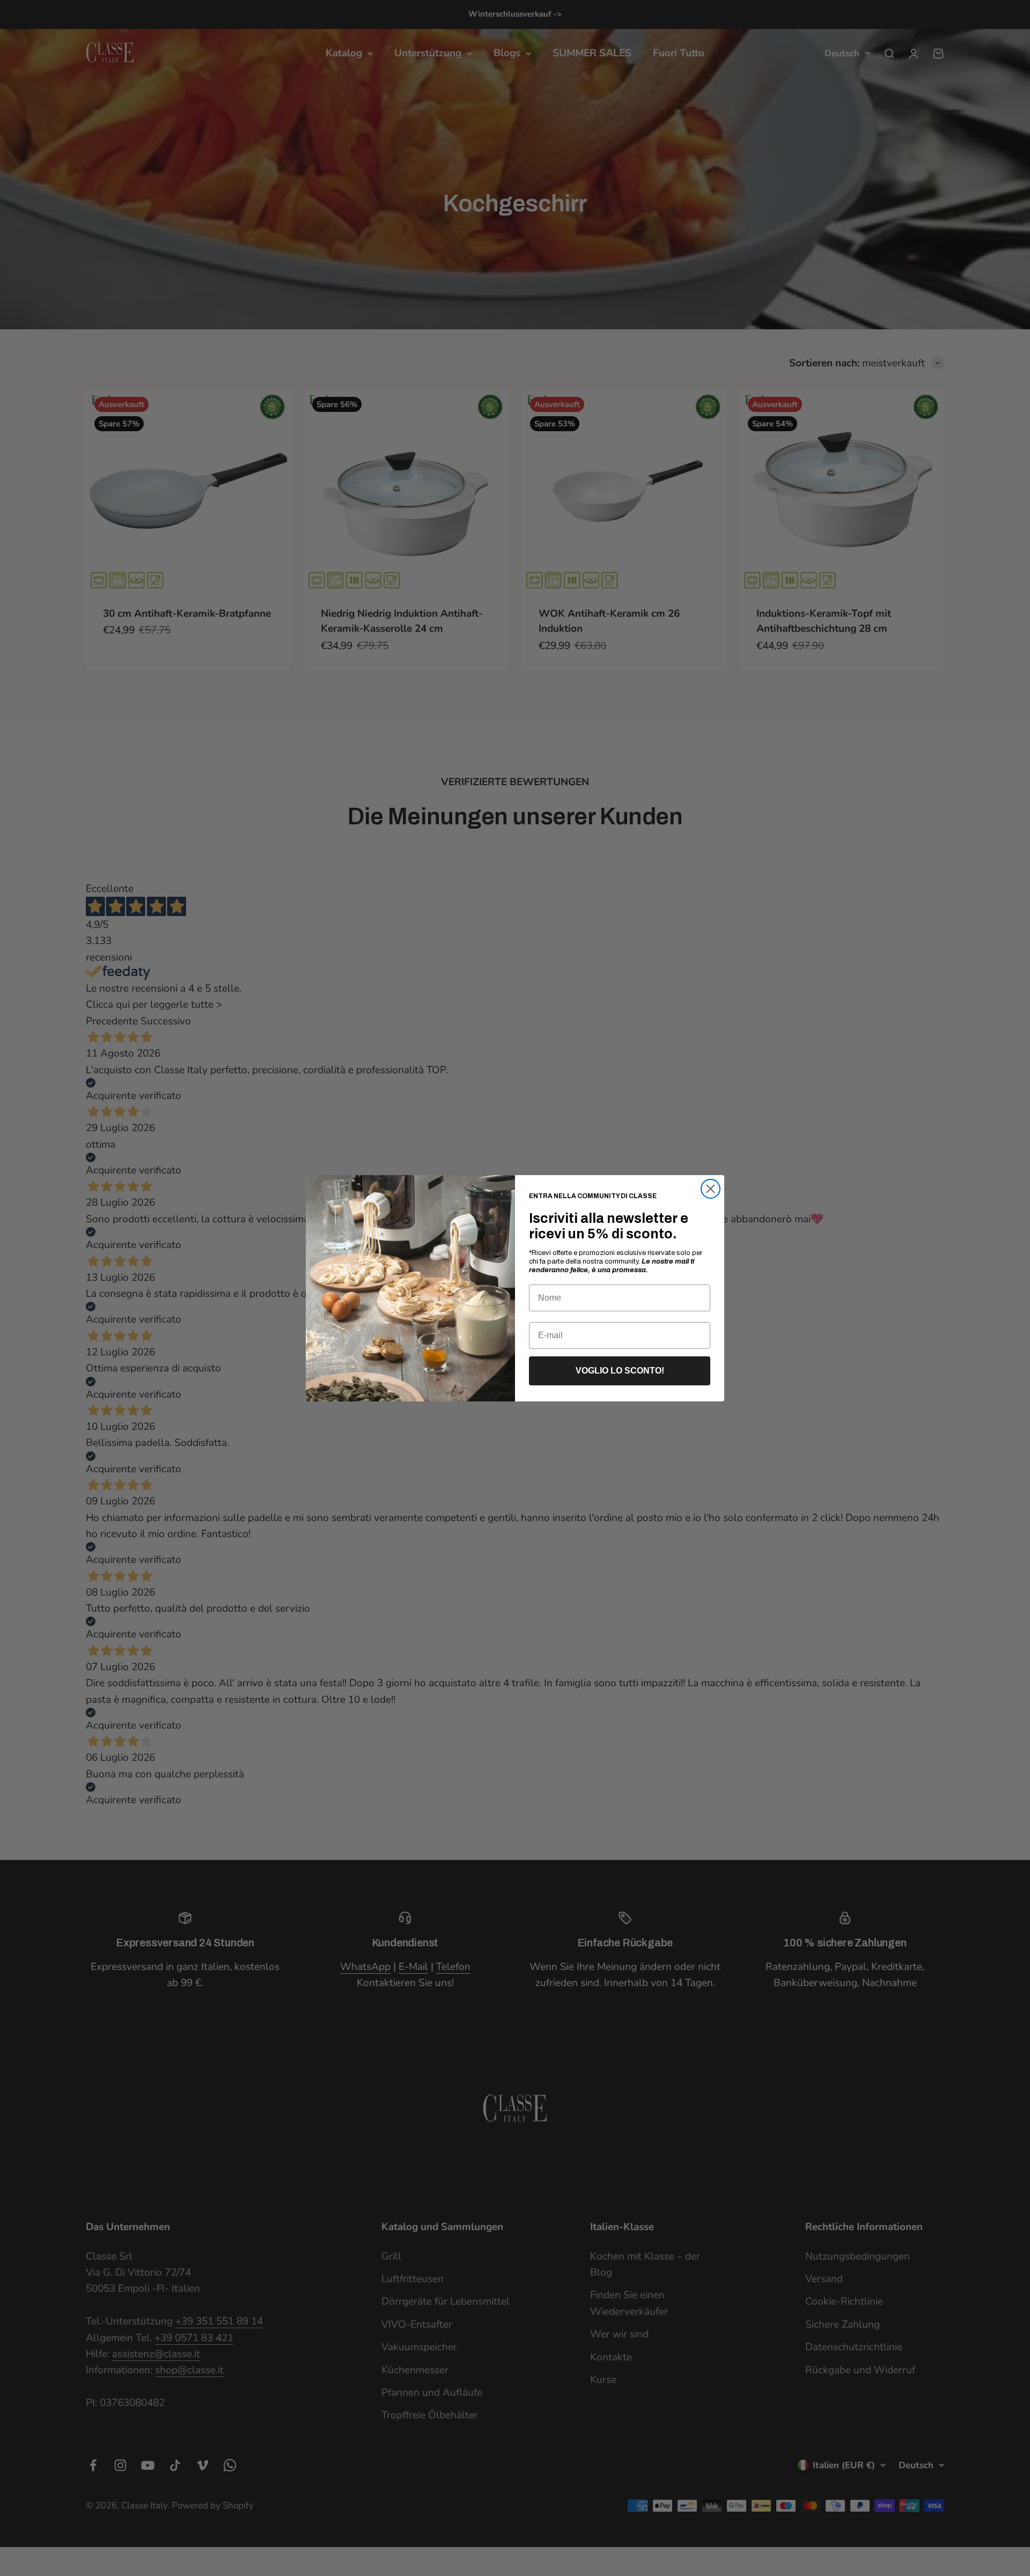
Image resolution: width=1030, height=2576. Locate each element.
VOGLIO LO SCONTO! (620, 1371)
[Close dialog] (711, 1189)
